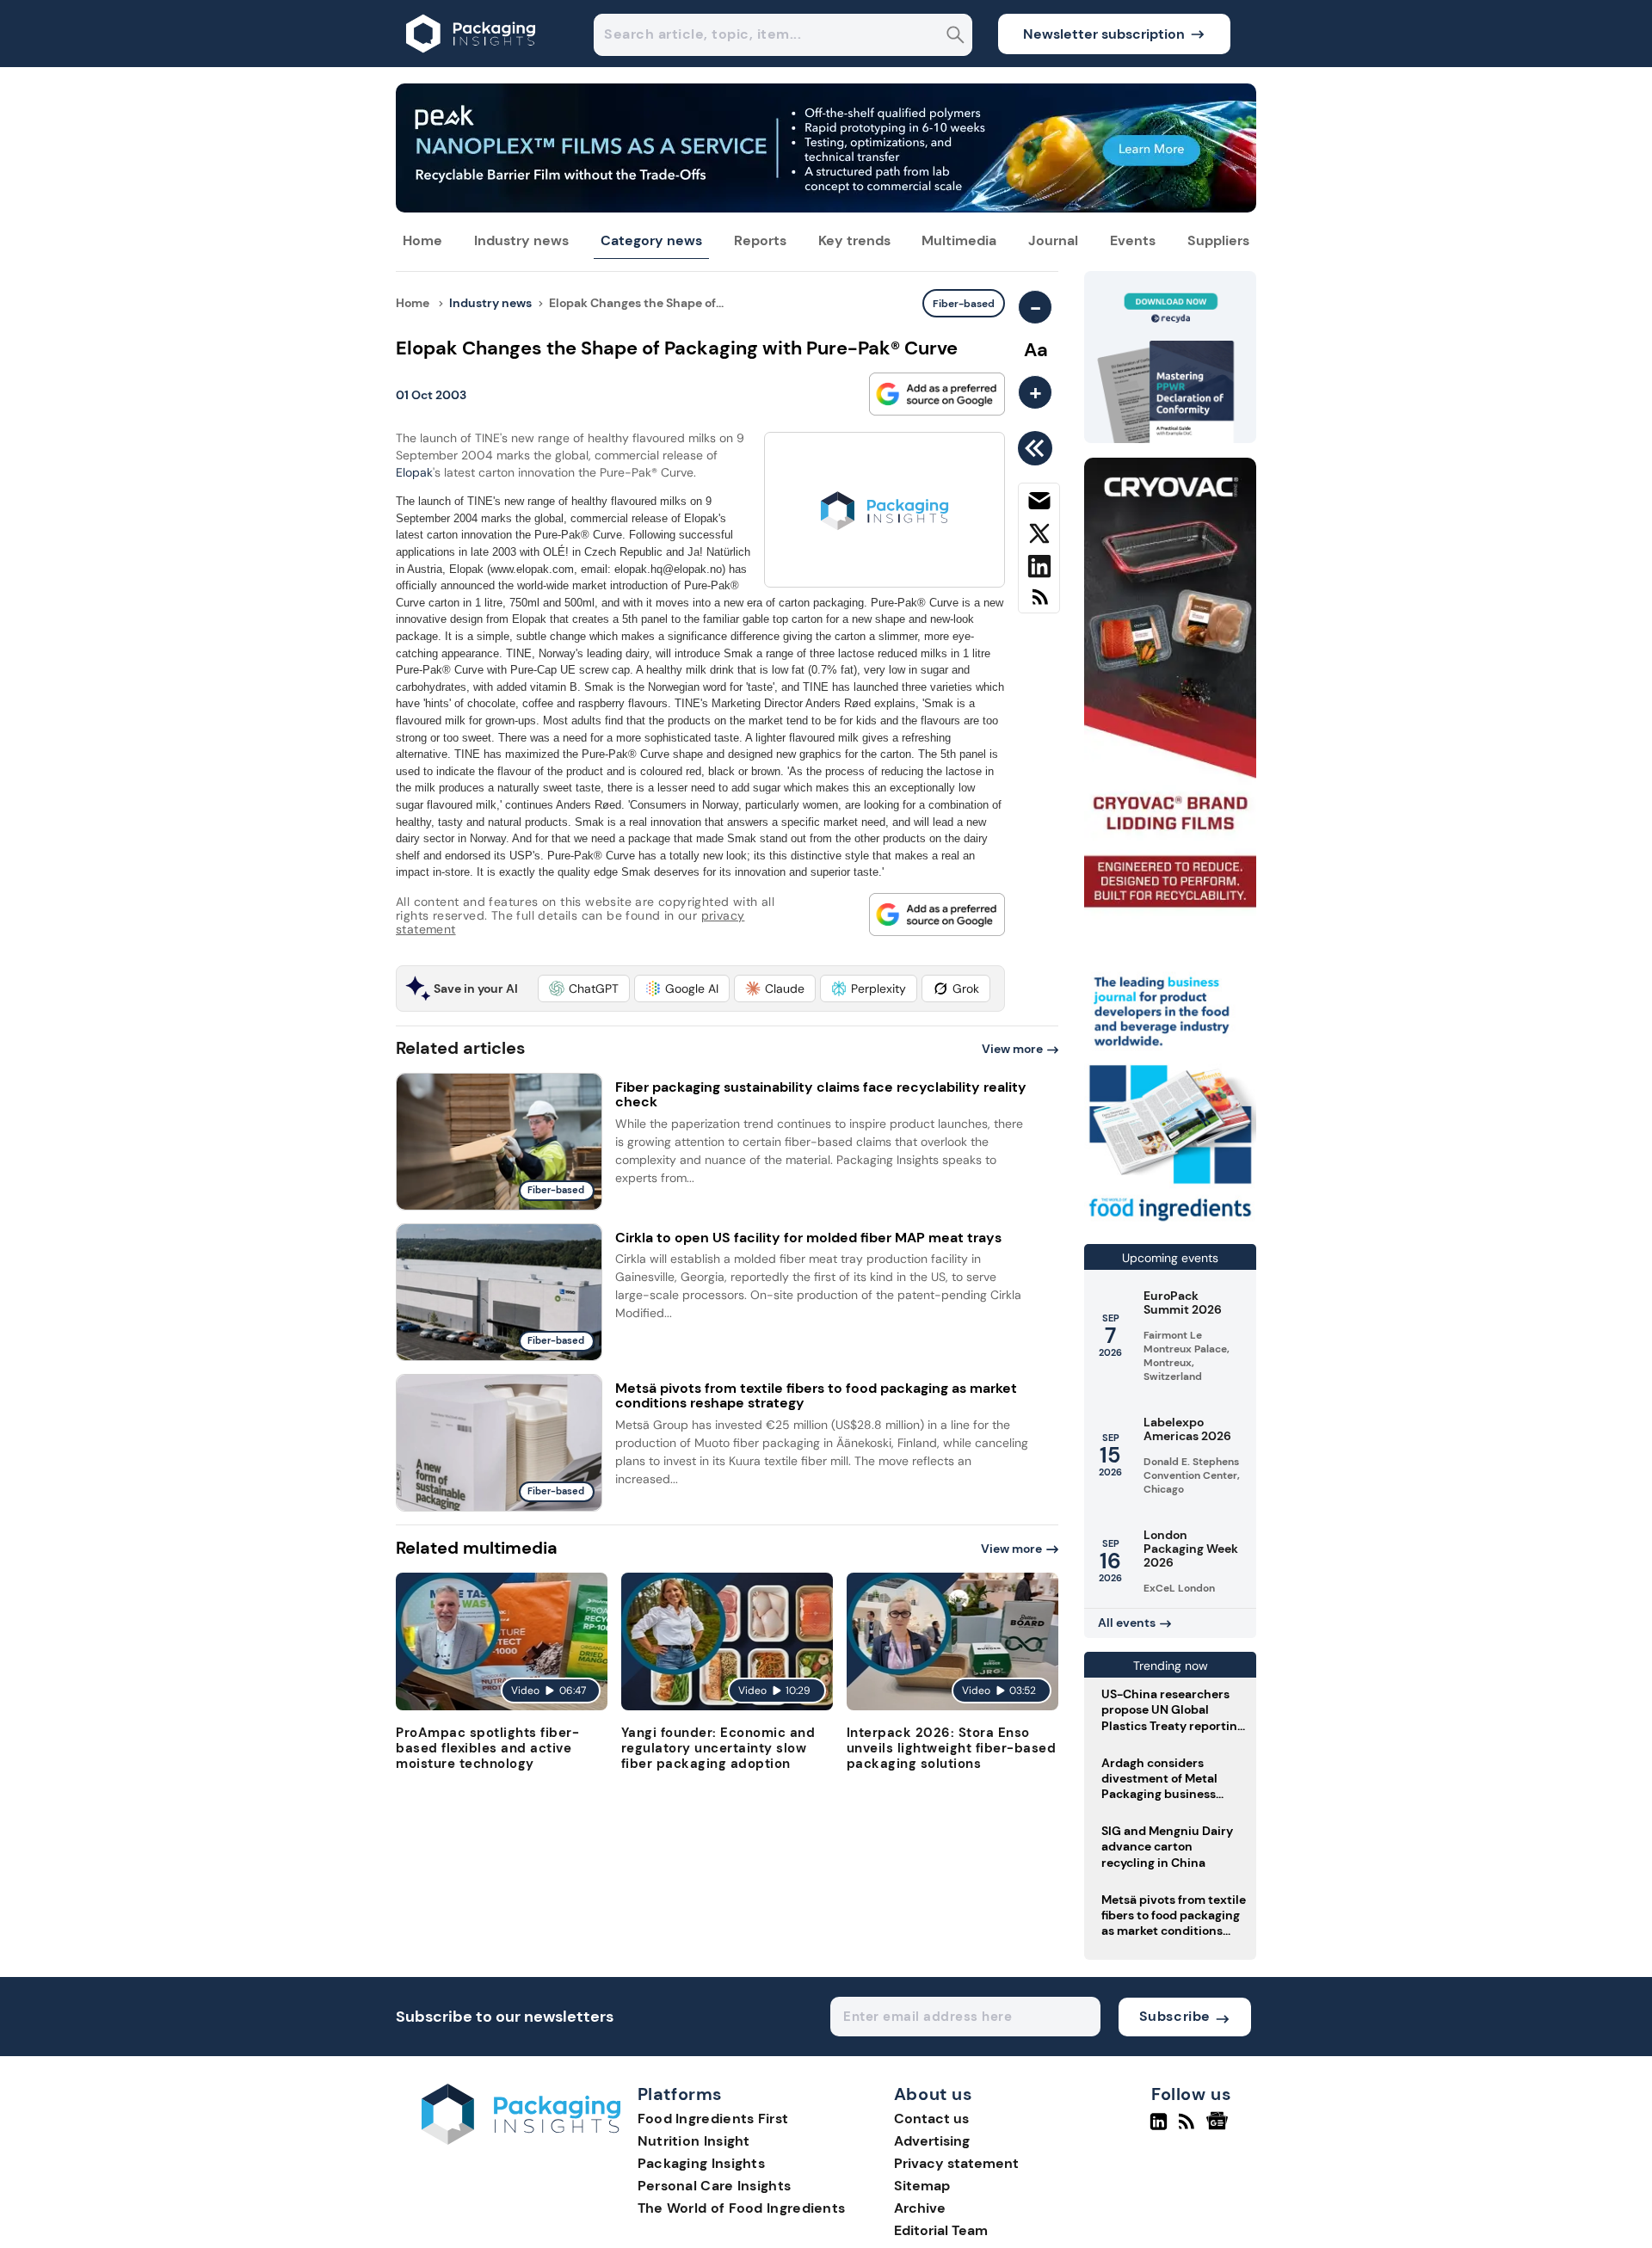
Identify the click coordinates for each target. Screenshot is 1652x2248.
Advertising (932, 2141)
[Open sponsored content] (826, 208)
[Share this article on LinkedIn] (1039, 570)
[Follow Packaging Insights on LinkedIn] (1159, 2128)
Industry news (521, 240)
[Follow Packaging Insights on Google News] (1220, 2128)
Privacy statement (956, 2163)
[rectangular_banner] (1170, 1223)
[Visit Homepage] (472, 62)
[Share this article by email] (1039, 504)
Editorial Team (941, 2230)
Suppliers (1218, 240)
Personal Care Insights (715, 2186)
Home (422, 240)
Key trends (854, 240)
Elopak (414, 472)
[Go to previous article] (1038, 448)
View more (1012, 1049)
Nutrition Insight (694, 2141)
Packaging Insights (701, 2163)
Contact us (931, 2119)
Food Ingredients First (713, 2119)
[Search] (955, 37)
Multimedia (959, 240)
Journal (1053, 240)
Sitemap (922, 2186)
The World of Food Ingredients (742, 2208)
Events (1133, 240)
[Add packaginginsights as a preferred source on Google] (937, 394)
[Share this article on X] (1039, 537)
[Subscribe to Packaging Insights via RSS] (1039, 604)
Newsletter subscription (1104, 34)
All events (1127, 1623)
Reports (760, 240)
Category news (651, 240)
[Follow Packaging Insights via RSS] (1189, 2128)
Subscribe (1175, 2016)
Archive (920, 2208)
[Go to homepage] (521, 2140)
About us (934, 2095)
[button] (584, 989)
